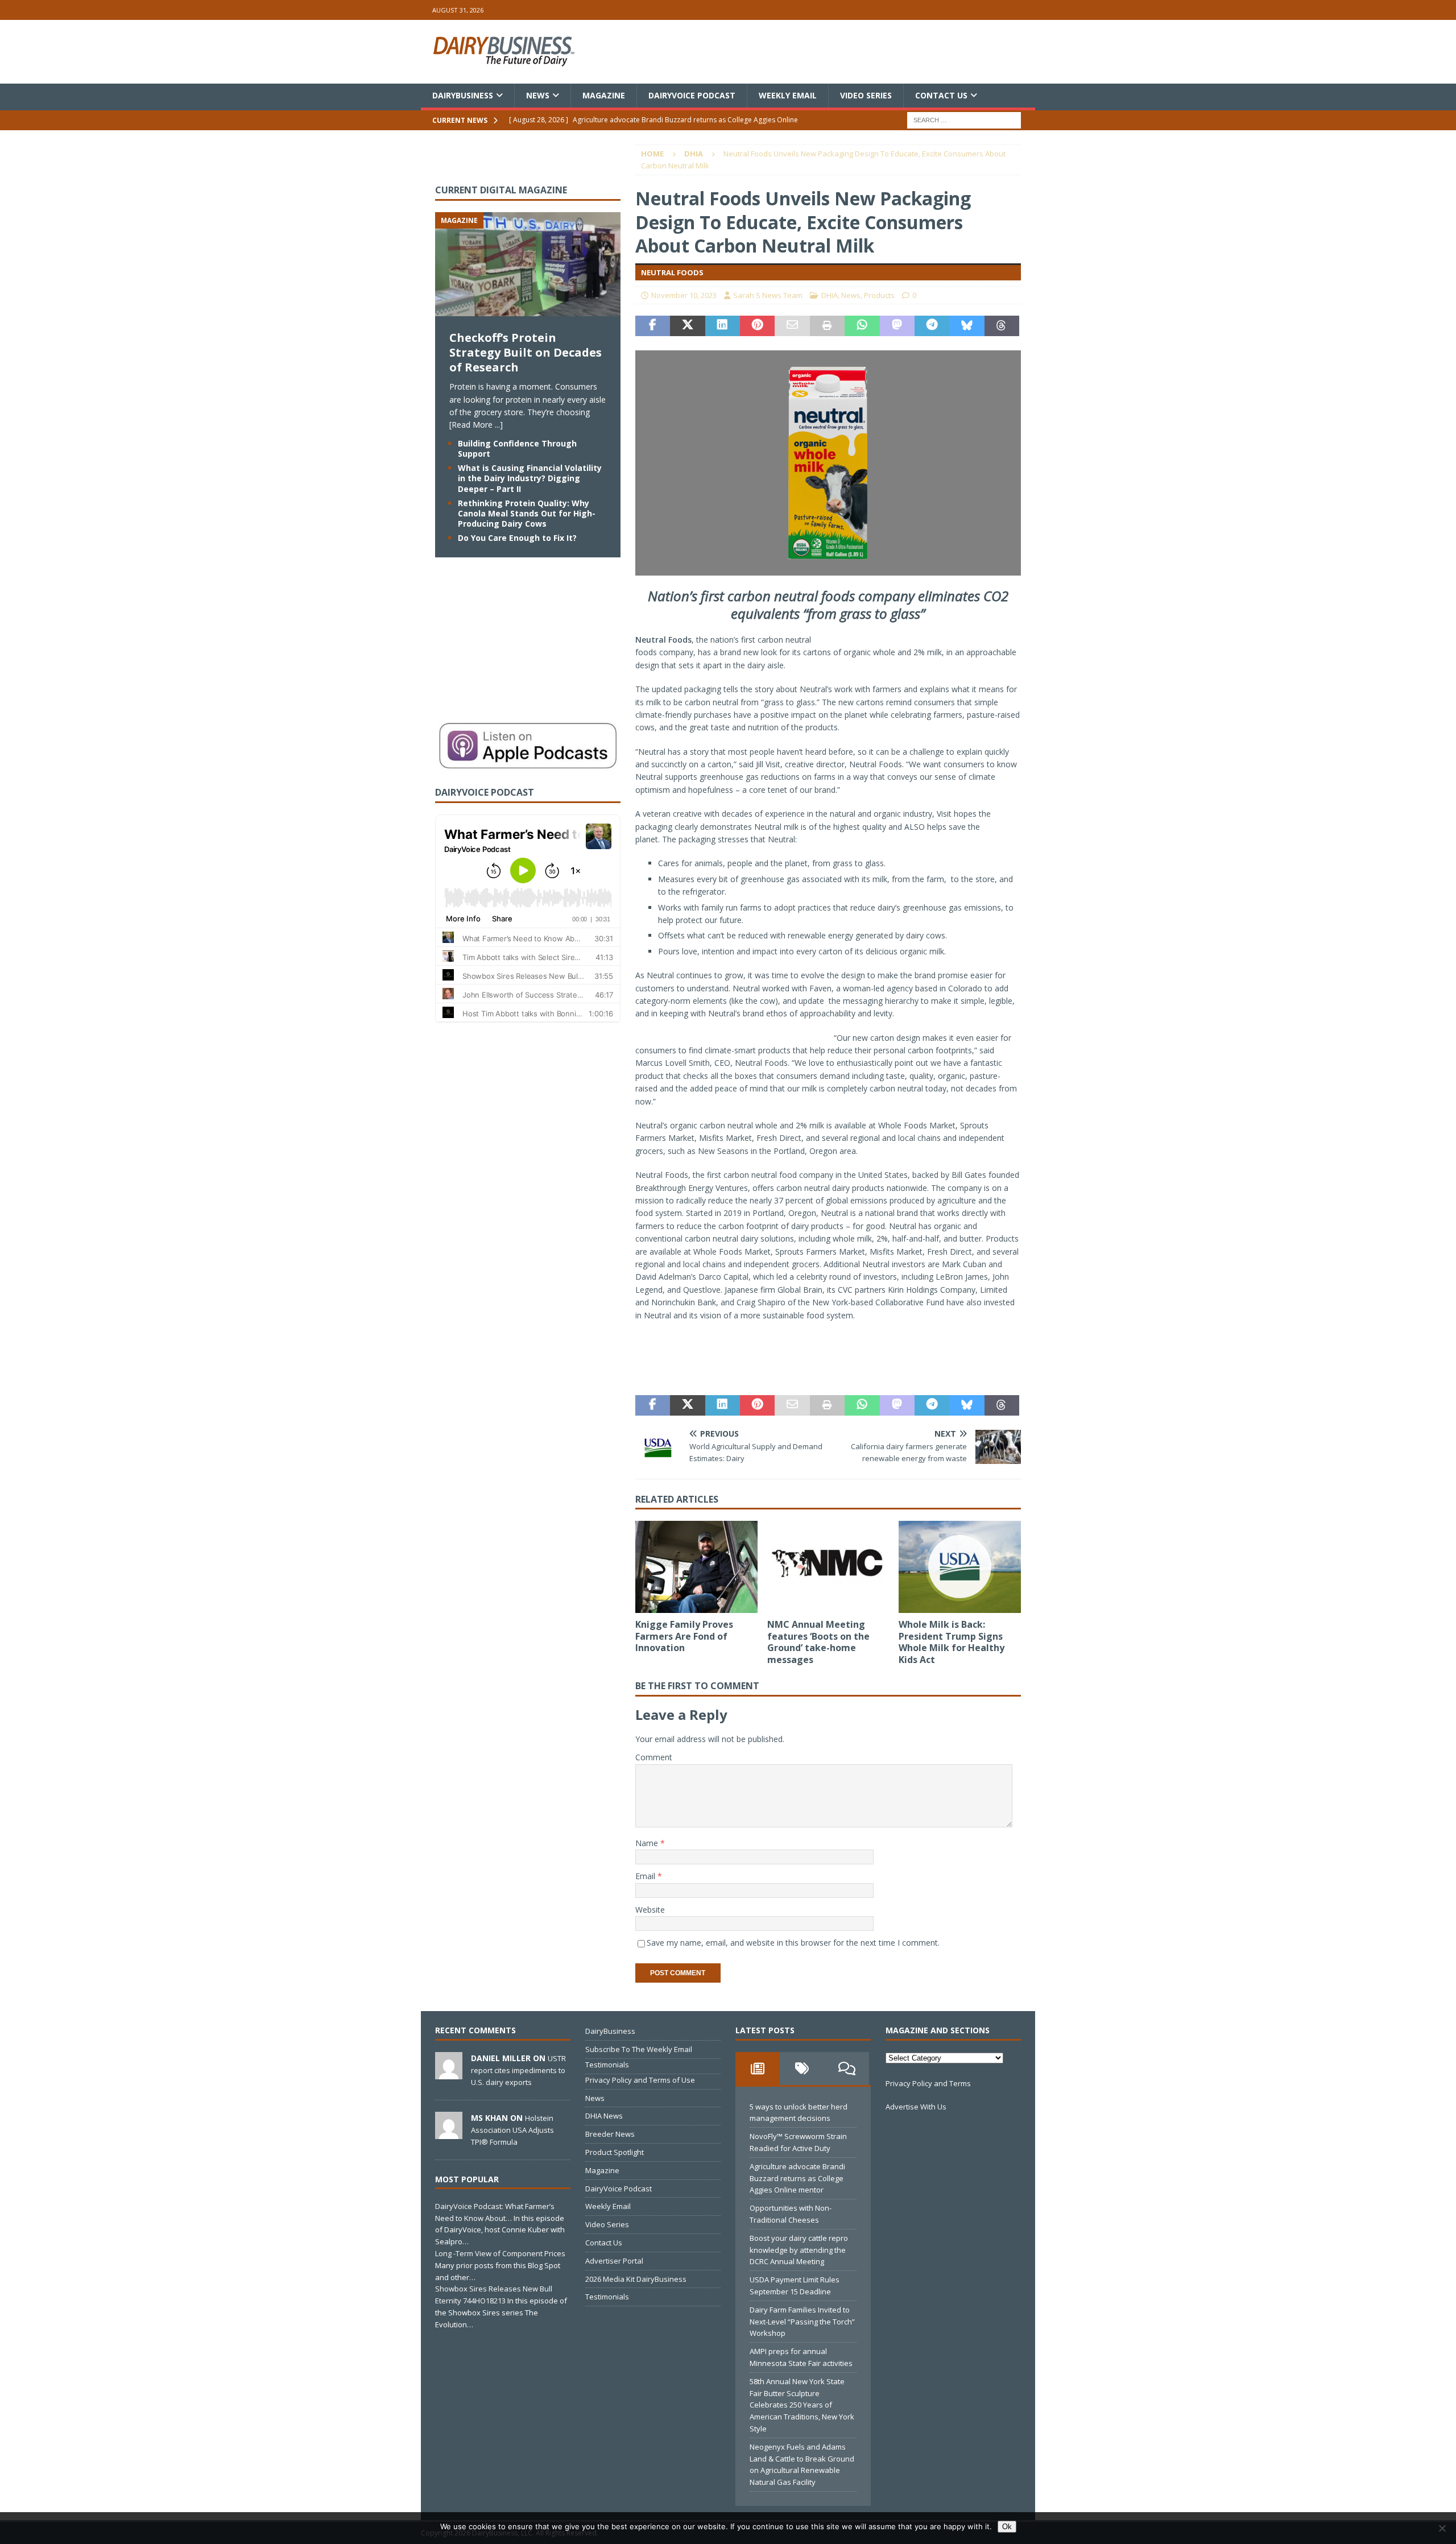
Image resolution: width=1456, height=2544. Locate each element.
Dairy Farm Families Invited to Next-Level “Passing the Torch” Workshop (802, 2322)
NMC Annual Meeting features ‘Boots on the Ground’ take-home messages (818, 1642)
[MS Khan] (449, 2133)
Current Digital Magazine (501, 190)
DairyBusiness (463, 95)
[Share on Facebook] (653, 326)
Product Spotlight (615, 2152)
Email (646, 1876)
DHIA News (604, 2116)
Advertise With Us (916, 2107)
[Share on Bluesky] (967, 326)
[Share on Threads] (1002, 326)
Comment (654, 1757)
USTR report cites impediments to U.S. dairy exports (518, 2070)
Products (879, 295)
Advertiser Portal (614, 2261)
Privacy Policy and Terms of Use (640, 2080)
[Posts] (758, 2069)
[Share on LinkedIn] (723, 326)
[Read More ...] (476, 425)
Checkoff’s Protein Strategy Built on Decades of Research (526, 352)
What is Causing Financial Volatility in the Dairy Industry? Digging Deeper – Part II (530, 478)
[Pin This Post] (757, 326)
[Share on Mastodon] (897, 326)
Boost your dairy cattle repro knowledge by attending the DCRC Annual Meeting (799, 2250)
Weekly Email (788, 95)
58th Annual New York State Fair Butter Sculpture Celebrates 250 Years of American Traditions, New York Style (802, 2405)
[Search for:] (964, 120)
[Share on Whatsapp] (862, 326)
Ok (1007, 2527)
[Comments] (847, 2069)
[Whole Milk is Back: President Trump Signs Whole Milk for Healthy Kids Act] (960, 1567)
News (538, 95)
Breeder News (610, 2134)
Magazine (604, 95)
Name (648, 1843)
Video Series (866, 95)
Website (650, 1910)
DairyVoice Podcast (692, 95)
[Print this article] (827, 326)
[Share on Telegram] (932, 326)
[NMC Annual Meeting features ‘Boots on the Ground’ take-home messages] (828, 1567)
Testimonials (607, 2065)
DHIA (830, 295)
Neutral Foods (663, 640)
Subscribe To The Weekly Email (639, 2049)
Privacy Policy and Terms (928, 2083)
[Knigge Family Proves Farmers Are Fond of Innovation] (696, 1567)
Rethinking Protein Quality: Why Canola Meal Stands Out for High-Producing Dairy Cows (527, 513)
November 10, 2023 (684, 295)
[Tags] (802, 2069)
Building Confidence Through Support (517, 448)
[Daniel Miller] (449, 2073)
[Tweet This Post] (687, 326)
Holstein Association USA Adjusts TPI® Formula (512, 2130)
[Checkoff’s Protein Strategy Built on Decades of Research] (528, 310)
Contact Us (941, 95)
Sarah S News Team (768, 295)
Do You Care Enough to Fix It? (517, 538)
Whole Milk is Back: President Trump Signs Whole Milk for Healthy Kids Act (952, 1642)
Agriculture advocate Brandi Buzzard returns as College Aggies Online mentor (797, 2178)
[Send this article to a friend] (792, 326)
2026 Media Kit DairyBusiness (636, 2279)
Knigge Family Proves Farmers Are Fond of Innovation (684, 1636)
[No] (1442, 2528)
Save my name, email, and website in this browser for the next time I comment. (793, 1943)
